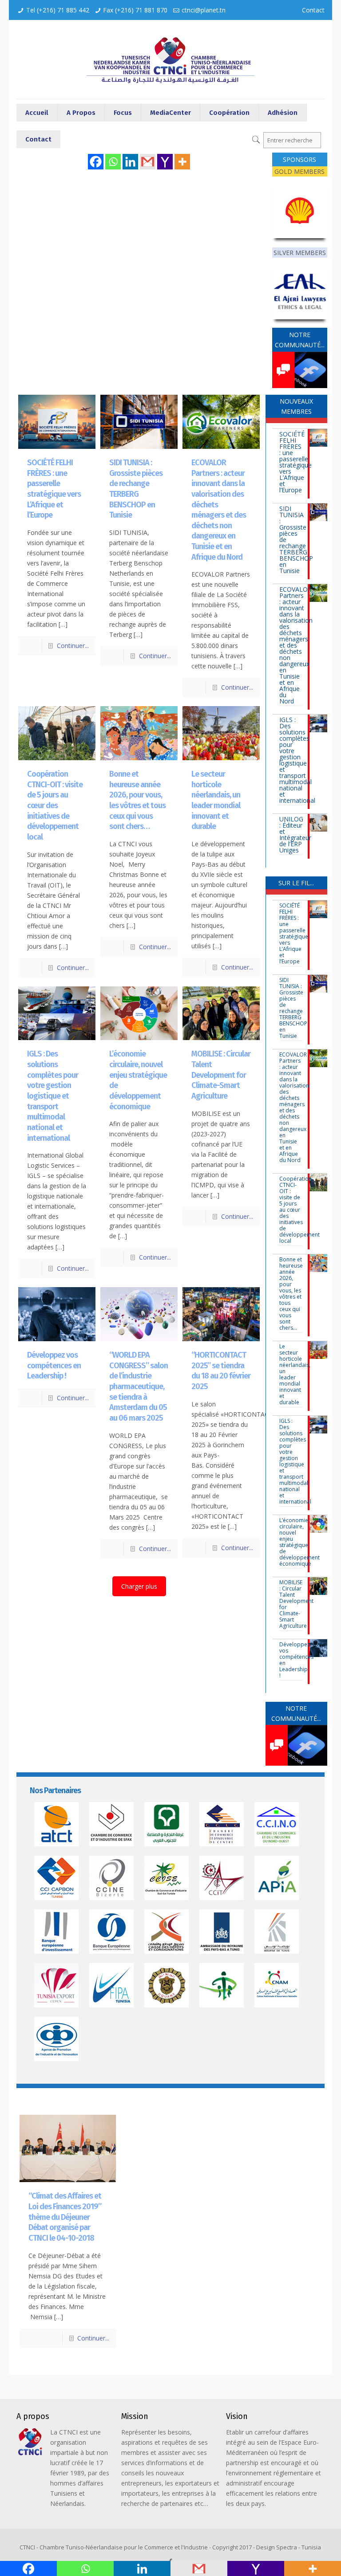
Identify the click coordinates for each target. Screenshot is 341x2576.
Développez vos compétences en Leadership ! (54, 1365)
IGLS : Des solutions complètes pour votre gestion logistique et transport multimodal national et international (53, 1096)
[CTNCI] (170, 59)
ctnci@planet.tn (204, 10)
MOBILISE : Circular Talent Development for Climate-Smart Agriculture (221, 1075)
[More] (182, 162)
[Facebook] (96, 162)
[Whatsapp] (113, 162)
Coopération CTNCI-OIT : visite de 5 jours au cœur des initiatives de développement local (55, 805)
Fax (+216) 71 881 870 (135, 10)
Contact (313, 10)
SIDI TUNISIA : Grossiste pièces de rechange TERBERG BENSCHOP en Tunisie (136, 489)
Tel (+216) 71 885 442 (58, 10)
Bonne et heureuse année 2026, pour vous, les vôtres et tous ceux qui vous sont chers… (137, 800)
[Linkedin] (130, 162)
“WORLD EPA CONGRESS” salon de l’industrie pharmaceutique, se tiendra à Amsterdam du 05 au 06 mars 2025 (139, 1386)
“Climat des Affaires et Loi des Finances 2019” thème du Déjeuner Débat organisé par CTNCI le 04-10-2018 (65, 2217)
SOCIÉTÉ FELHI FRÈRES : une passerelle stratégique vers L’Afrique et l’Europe (54, 489)
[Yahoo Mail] (165, 162)
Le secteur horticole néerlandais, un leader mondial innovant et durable (216, 800)
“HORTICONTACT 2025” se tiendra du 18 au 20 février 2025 (221, 1371)
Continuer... (73, 646)
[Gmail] (148, 162)
